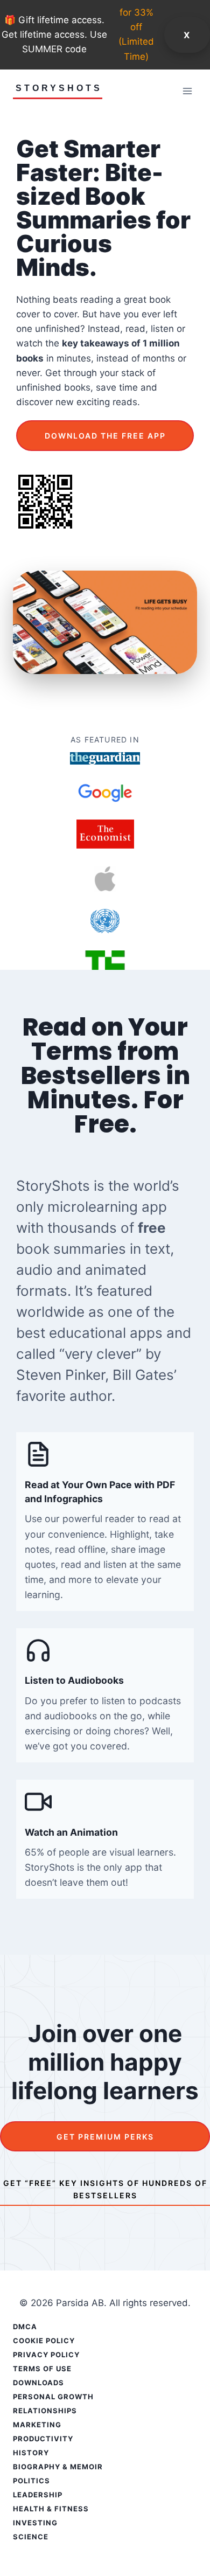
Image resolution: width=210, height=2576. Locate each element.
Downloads (38, 2383)
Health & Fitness (51, 2509)
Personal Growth (53, 2397)
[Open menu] (187, 91)
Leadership (38, 2495)
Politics (31, 2481)
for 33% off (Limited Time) (136, 34)
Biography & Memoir (58, 2467)
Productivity (43, 2439)
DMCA (25, 2327)
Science (31, 2537)
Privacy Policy (46, 2355)
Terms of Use (42, 2369)
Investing (35, 2523)
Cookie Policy (44, 2341)
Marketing (37, 2425)
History (31, 2453)
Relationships (45, 2411)
